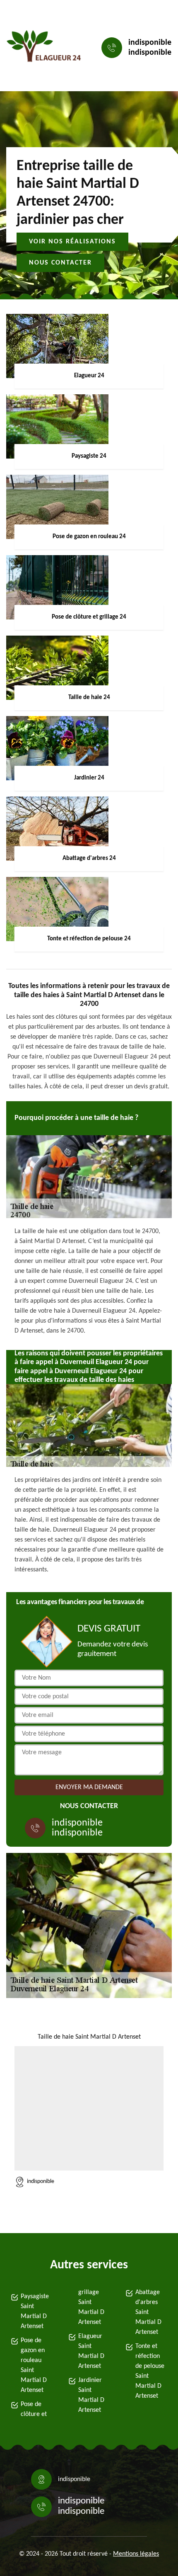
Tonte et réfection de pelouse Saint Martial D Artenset (150, 2371)
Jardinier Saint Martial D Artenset (91, 2395)
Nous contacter (60, 263)
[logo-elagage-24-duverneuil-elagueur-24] (44, 48)
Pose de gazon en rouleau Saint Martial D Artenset (34, 2365)
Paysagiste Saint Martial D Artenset (35, 2311)
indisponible (150, 43)
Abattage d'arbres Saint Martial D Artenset (148, 2312)
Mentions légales (136, 2554)
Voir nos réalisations (72, 242)
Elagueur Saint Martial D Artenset (91, 2351)
